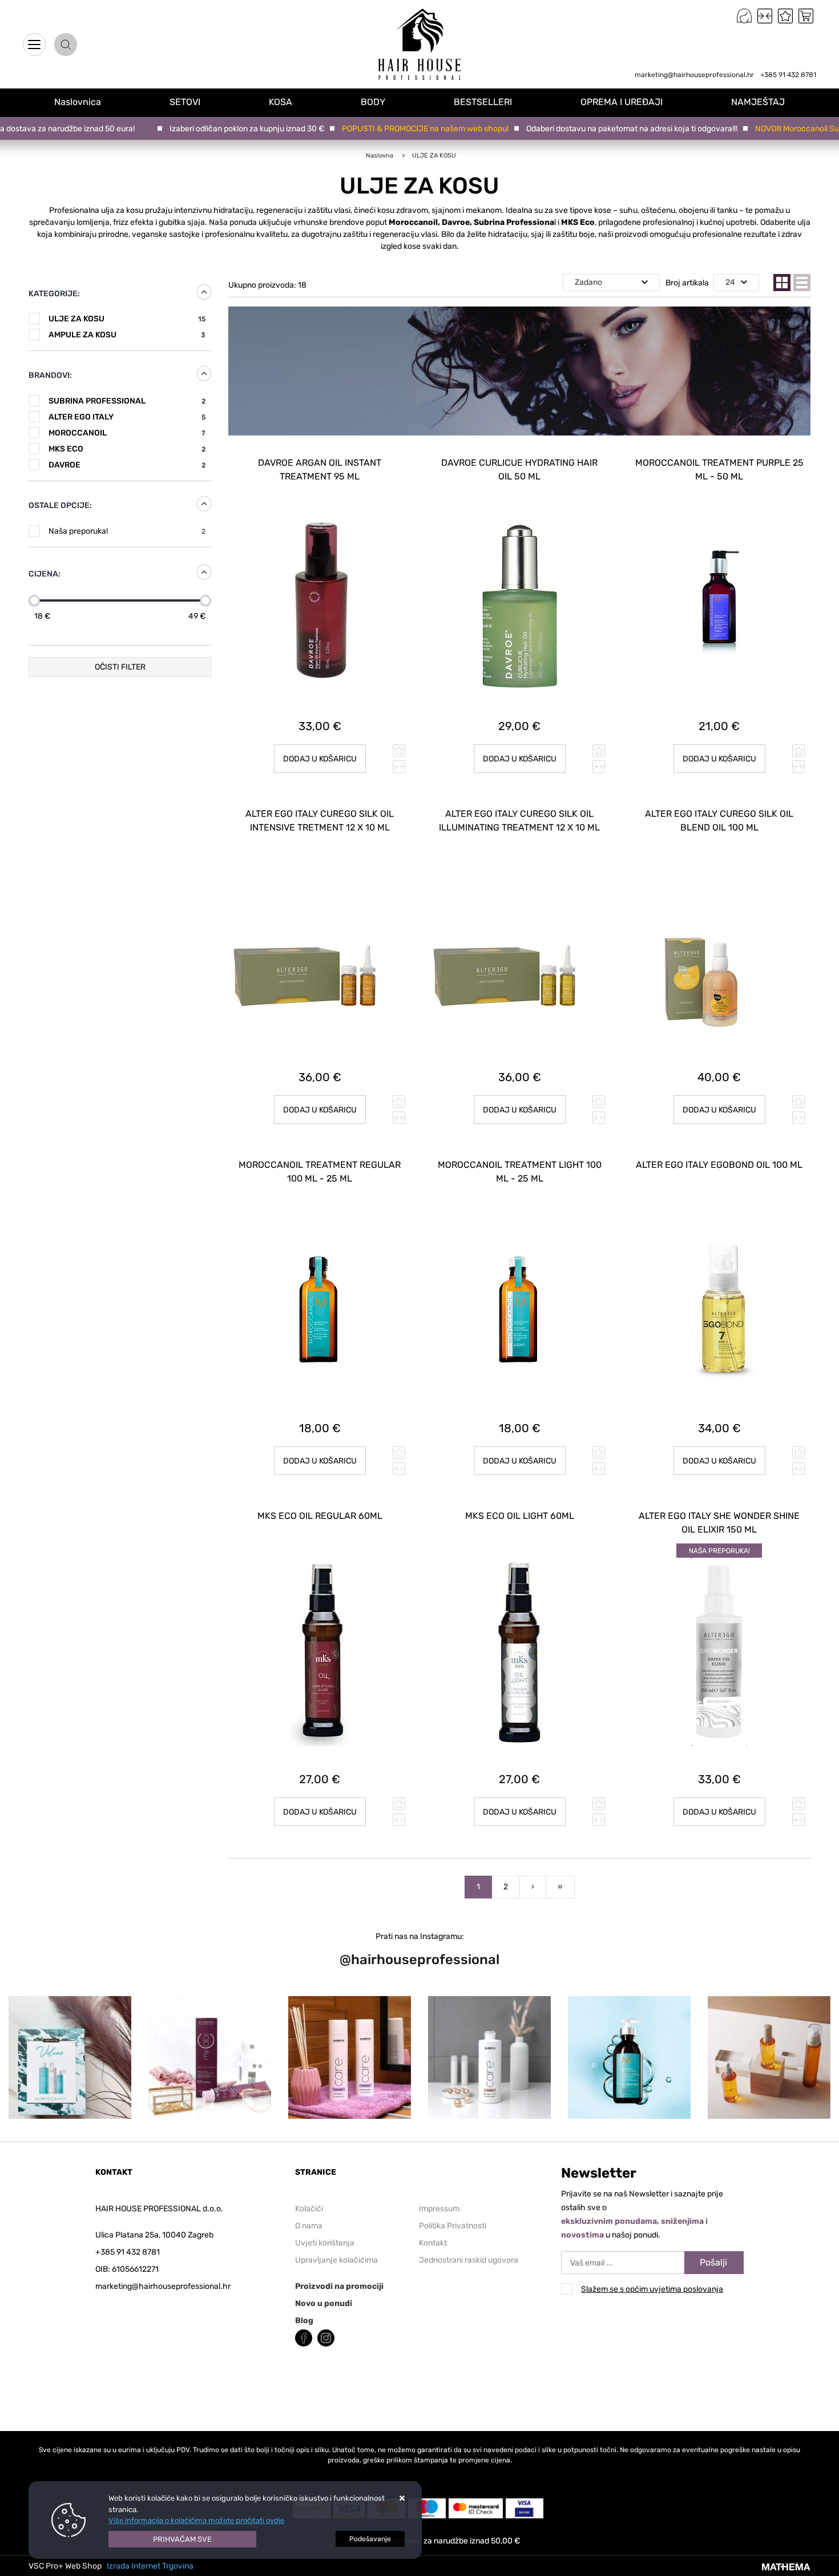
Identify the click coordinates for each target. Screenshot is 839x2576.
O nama (309, 2226)
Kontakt (433, 2243)
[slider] (34, 600)
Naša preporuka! (127, 531)
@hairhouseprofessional (419, 1960)
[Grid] (782, 283)
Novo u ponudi (324, 2303)
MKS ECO (127, 449)
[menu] (34, 45)
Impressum (439, 2209)
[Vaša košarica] (806, 16)
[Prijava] (744, 16)
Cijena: (45, 574)
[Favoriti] (785, 16)
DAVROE (127, 465)
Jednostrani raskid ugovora (469, 2260)
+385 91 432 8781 (788, 75)
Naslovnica (41, 82)
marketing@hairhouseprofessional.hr (694, 75)
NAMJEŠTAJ (758, 102)
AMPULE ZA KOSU (127, 335)
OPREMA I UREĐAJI (622, 102)
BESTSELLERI (483, 102)
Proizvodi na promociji (339, 2286)
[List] (802, 283)
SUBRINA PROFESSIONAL (127, 401)
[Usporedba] (765, 16)
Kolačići (309, 2209)
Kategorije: (54, 294)
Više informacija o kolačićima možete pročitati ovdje (196, 2520)
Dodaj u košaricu (320, 759)
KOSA (281, 102)
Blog (304, 2321)
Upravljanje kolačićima (336, 2260)
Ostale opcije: (60, 505)
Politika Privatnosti (453, 2226)
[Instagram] (326, 2337)
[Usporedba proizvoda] (399, 767)
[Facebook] (304, 2337)
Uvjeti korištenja (325, 2243)
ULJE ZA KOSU (127, 319)
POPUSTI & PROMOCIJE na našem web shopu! (395, 129)
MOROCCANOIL (127, 433)
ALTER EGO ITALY (127, 417)
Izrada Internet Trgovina (150, 2566)
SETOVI (185, 102)
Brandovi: (50, 375)
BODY (373, 102)
